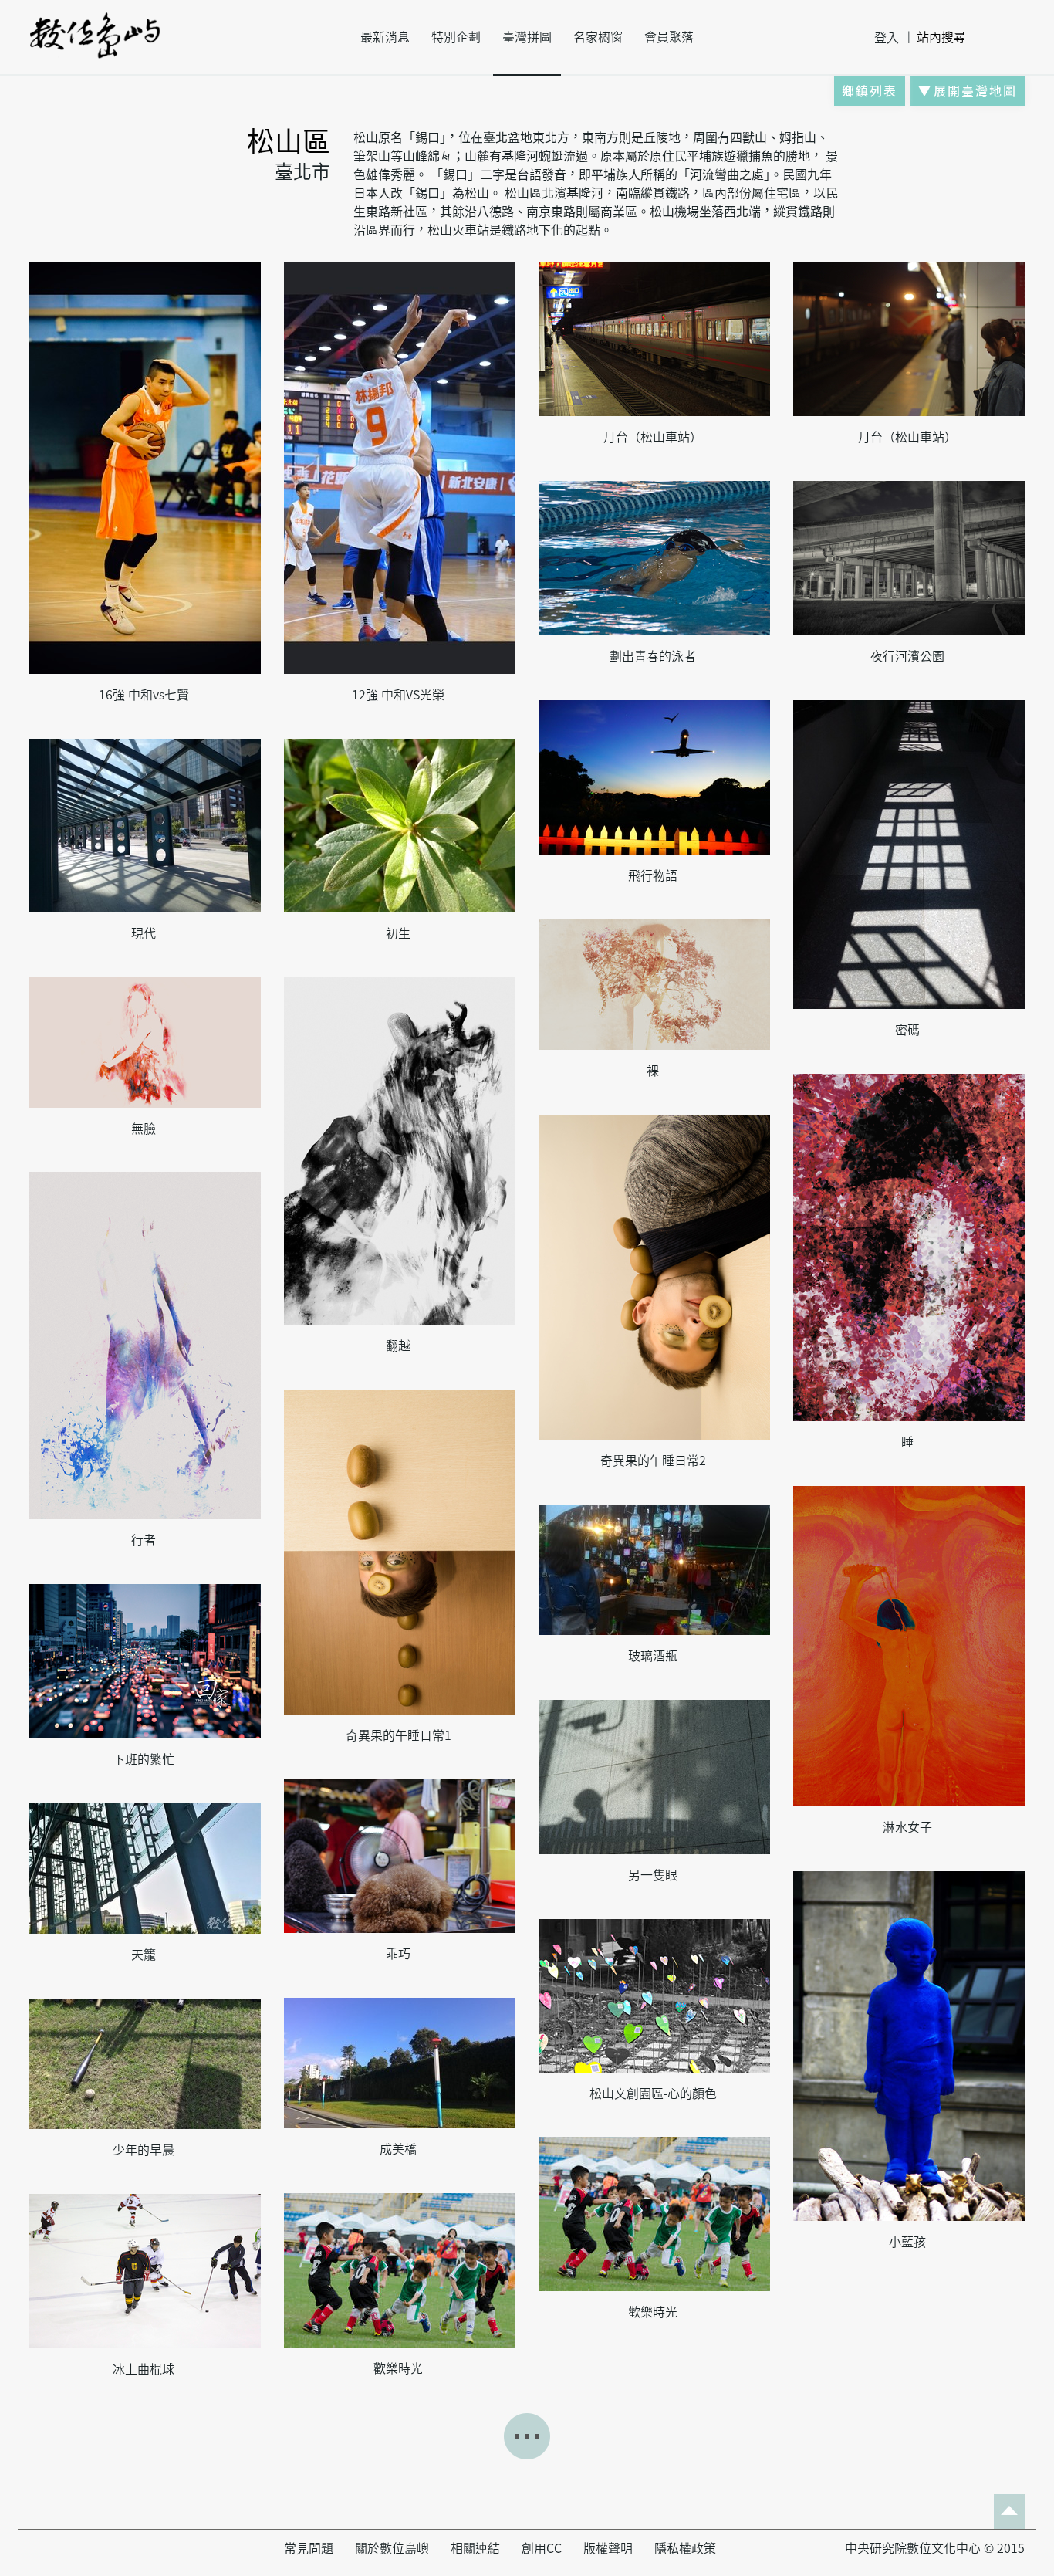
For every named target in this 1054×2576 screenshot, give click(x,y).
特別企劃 (456, 37)
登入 (887, 38)
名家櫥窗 (598, 37)
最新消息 (385, 37)
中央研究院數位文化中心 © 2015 (935, 2548)
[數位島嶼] (95, 46)
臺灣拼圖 (527, 37)
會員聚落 (669, 37)
